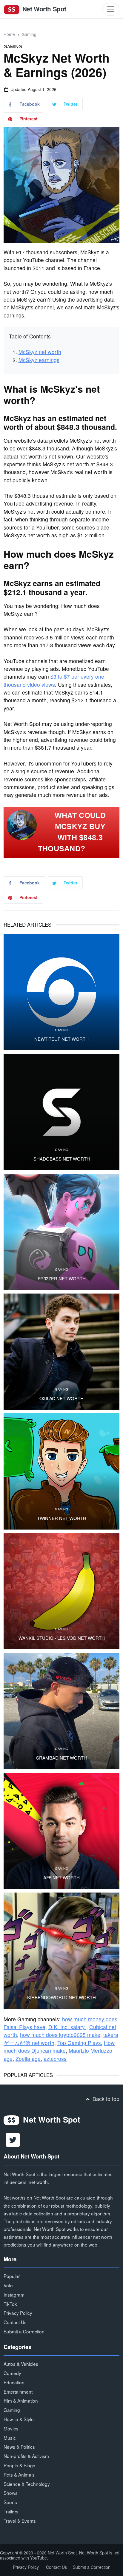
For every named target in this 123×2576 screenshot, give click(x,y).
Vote (8, 2285)
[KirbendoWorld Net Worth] (61, 1951)
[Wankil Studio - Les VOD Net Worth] (61, 1591)
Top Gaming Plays (79, 2043)
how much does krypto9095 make (60, 2035)
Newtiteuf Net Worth (61, 1039)
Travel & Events (20, 2521)
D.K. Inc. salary (67, 2027)
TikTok (10, 2304)
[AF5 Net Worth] (61, 1831)
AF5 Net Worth (61, 1878)
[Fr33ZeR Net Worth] (61, 1232)
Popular (12, 2276)
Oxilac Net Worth (61, 1398)
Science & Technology (27, 2484)
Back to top (105, 2099)
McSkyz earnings (39, 360)
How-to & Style (19, 2419)
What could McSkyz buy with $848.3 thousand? (72, 832)
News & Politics (19, 2447)
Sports (10, 2502)
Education (14, 2382)
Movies (11, 2428)
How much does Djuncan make (59, 2047)
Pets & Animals (19, 2474)
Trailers (11, 2511)
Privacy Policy (18, 2313)
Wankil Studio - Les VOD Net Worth (62, 1638)
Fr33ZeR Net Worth (62, 1279)
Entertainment (18, 2392)
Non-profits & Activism (26, 2456)
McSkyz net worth (40, 352)
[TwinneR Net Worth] (61, 1471)
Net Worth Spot (43, 9)
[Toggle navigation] (111, 9)
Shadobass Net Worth (62, 1159)
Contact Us (15, 2322)
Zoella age (28, 2059)
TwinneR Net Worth (62, 1518)
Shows (11, 2493)
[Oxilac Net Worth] (61, 1352)
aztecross (55, 2059)
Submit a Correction (24, 2331)
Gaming (29, 34)
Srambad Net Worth (61, 1758)
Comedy (12, 2373)
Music (10, 2438)
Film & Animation (21, 2400)
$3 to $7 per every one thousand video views (54, 680)
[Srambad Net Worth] (61, 1711)
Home (9, 34)
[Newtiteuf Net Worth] (61, 992)
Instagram (14, 2294)
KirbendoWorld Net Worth (61, 1997)
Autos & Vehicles (21, 2364)
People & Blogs (19, 2465)
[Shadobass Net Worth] (61, 1112)
